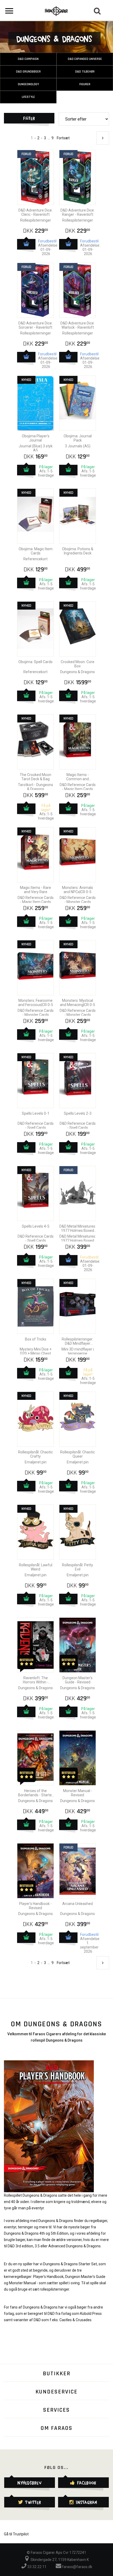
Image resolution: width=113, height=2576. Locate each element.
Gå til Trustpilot (16, 2534)
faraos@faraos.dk (77, 2567)
